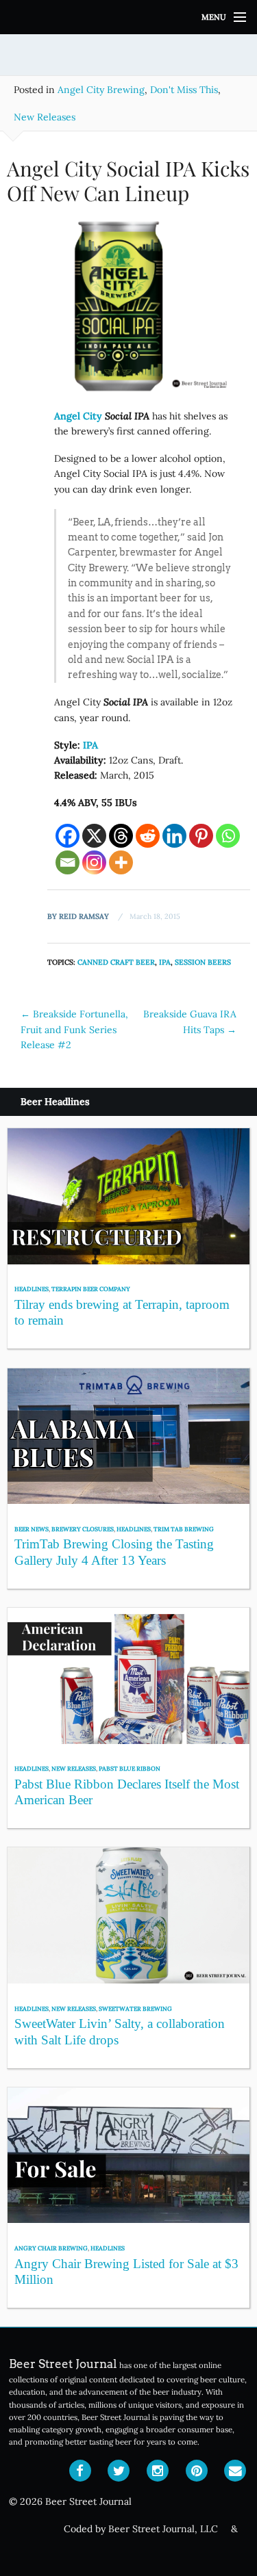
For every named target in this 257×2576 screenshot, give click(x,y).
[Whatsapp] (228, 836)
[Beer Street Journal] (128, 17)
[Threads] (121, 836)
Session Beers (203, 962)
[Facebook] (68, 836)
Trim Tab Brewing (184, 1529)
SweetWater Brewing (135, 2008)
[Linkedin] (174, 836)
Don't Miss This (184, 90)
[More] (121, 862)
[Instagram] (94, 862)
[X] (94, 836)
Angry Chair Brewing (51, 2248)
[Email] (68, 862)
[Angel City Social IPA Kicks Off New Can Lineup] (128, 311)
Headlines (32, 1289)
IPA (165, 962)
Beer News (32, 1529)
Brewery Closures (83, 1529)
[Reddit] (148, 836)
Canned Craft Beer (116, 962)
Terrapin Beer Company (91, 1289)
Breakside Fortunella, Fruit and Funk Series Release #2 (74, 1029)
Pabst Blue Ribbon (130, 1768)
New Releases (45, 117)
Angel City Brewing (101, 90)
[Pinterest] (201, 836)
